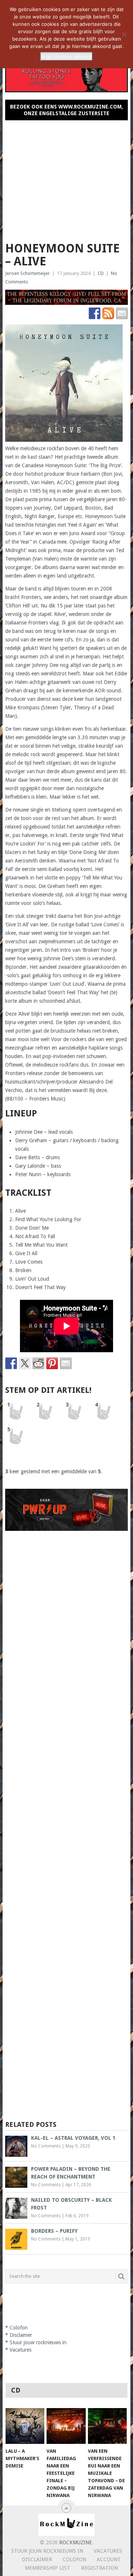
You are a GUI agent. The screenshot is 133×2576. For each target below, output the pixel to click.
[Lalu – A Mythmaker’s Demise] (25, 2426)
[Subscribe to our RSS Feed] (108, 313)
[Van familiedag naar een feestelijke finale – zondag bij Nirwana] (66, 2426)
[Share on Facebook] (11, 1363)
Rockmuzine (76, 2542)
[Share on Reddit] (38, 1363)
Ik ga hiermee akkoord (66, 56)
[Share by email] (66, 1363)
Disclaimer (21, 2335)
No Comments (46, 2146)
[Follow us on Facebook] (95, 313)
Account (109, 2559)
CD (101, 273)
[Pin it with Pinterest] (52, 1363)
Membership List (47, 2568)
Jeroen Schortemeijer (28, 273)
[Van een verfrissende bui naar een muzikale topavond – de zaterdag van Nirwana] (107, 2426)
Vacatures (21, 2350)
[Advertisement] (66, 178)
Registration (99, 2568)
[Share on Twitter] (25, 1363)
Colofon (19, 2328)
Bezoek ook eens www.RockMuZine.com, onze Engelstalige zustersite (66, 110)
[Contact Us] (122, 313)
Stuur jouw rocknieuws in (38, 2342)
